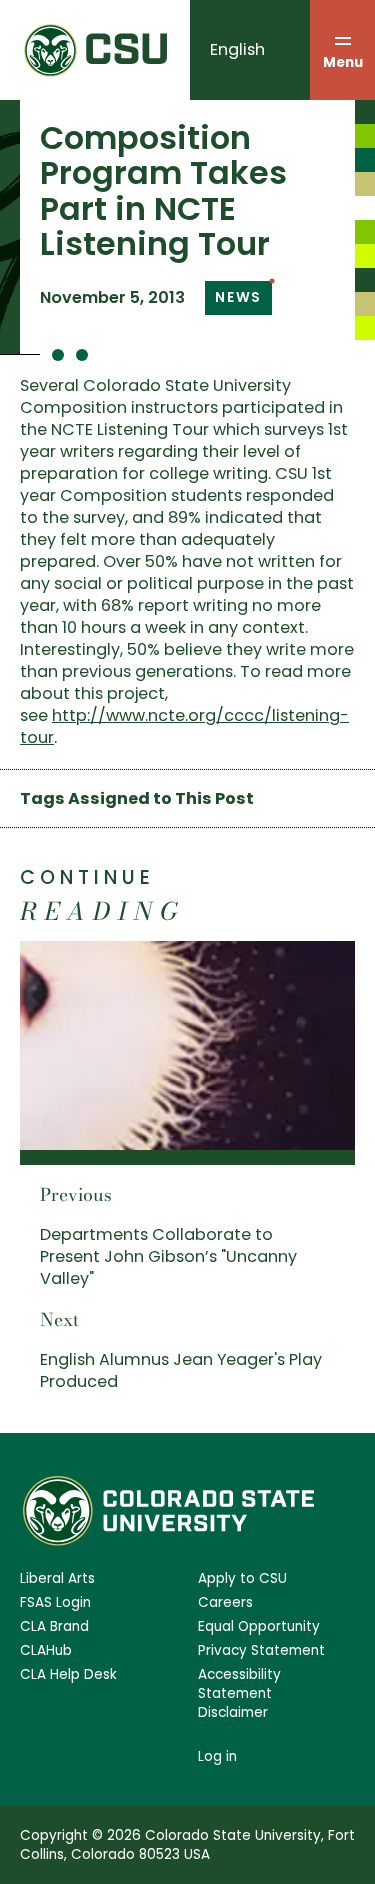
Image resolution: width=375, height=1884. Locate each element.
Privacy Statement (261, 1650)
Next (59, 1319)
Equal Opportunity (259, 1626)
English (237, 49)
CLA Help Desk (68, 1674)
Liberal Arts (57, 1578)
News (238, 297)
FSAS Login (55, 1602)
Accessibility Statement (239, 1684)
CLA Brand (54, 1626)
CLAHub (46, 1650)
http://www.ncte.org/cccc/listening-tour (184, 726)
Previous (76, 1194)
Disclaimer (233, 1712)
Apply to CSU (242, 1578)
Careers (225, 1602)
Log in (217, 1756)
